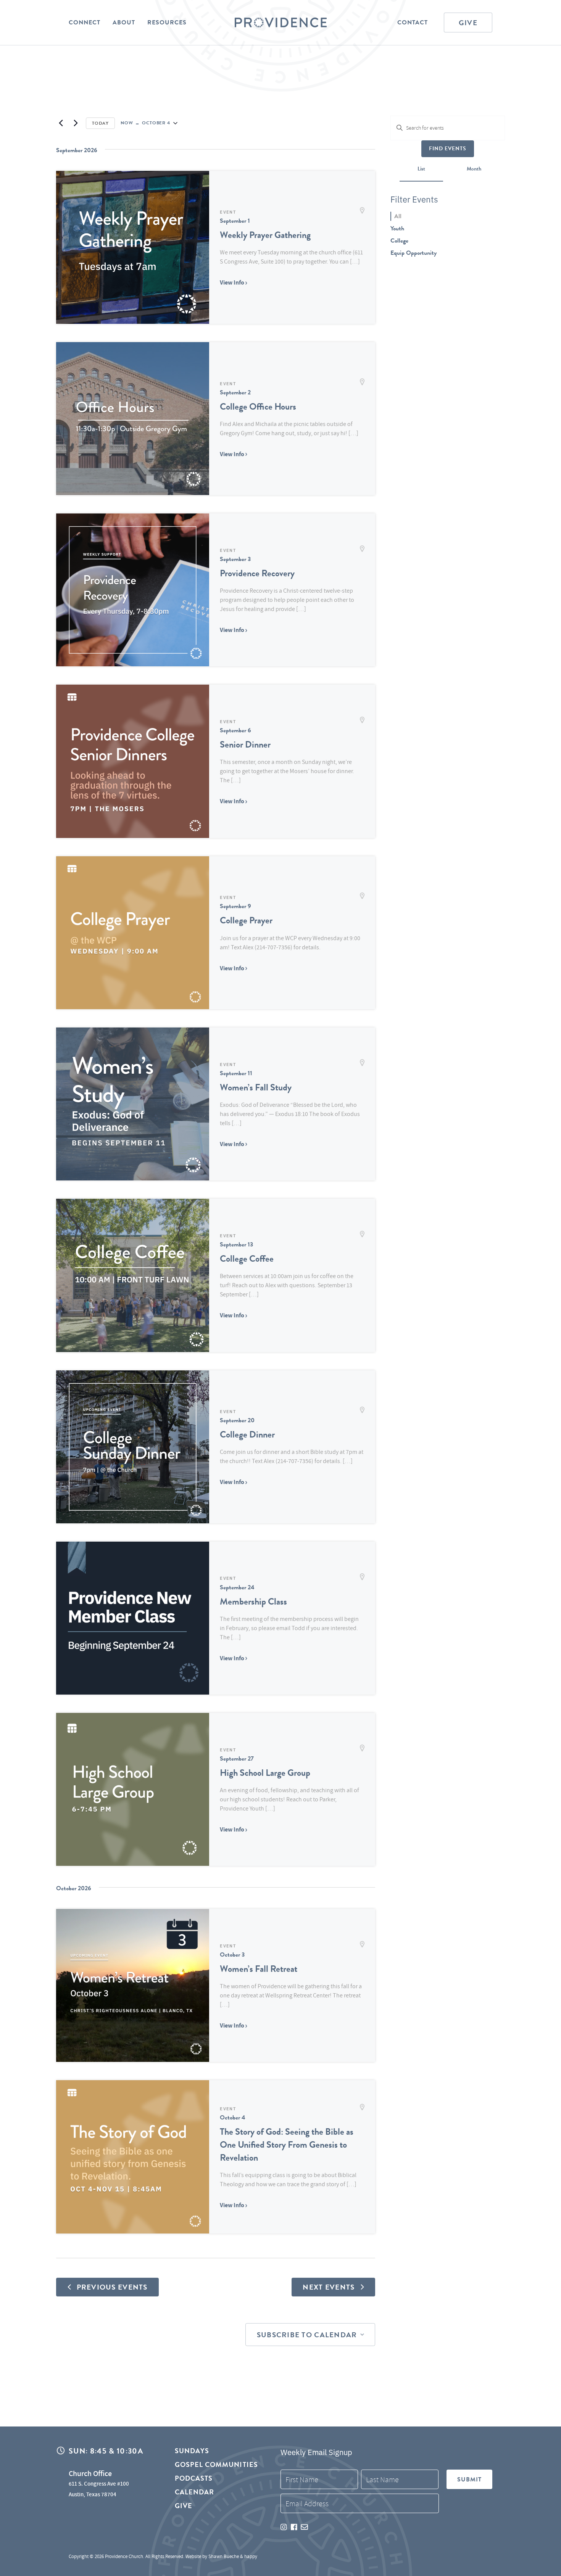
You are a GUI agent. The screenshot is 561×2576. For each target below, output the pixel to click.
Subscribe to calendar (307, 2335)
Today (100, 123)
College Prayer (246, 920)
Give (468, 23)
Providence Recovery (257, 573)
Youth (397, 228)
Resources (167, 23)
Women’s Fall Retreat (259, 1969)
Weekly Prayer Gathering (265, 235)
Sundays (192, 2451)
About (124, 23)
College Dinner (247, 1434)
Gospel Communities (216, 2464)
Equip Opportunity (413, 253)
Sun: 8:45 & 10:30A (106, 2451)
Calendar (195, 2492)
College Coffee (247, 1259)
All (398, 216)
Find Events (447, 149)
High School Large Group (265, 1773)
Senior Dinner (245, 744)
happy (251, 2556)
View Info (233, 282)
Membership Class (253, 1602)
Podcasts (194, 2478)
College (399, 241)
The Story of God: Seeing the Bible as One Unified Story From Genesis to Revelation (287, 2145)
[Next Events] (76, 123)
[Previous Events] (61, 123)
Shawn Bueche (224, 2556)
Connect (85, 23)
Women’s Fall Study (256, 1087)
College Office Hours (258, 407)
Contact (413, 23)
